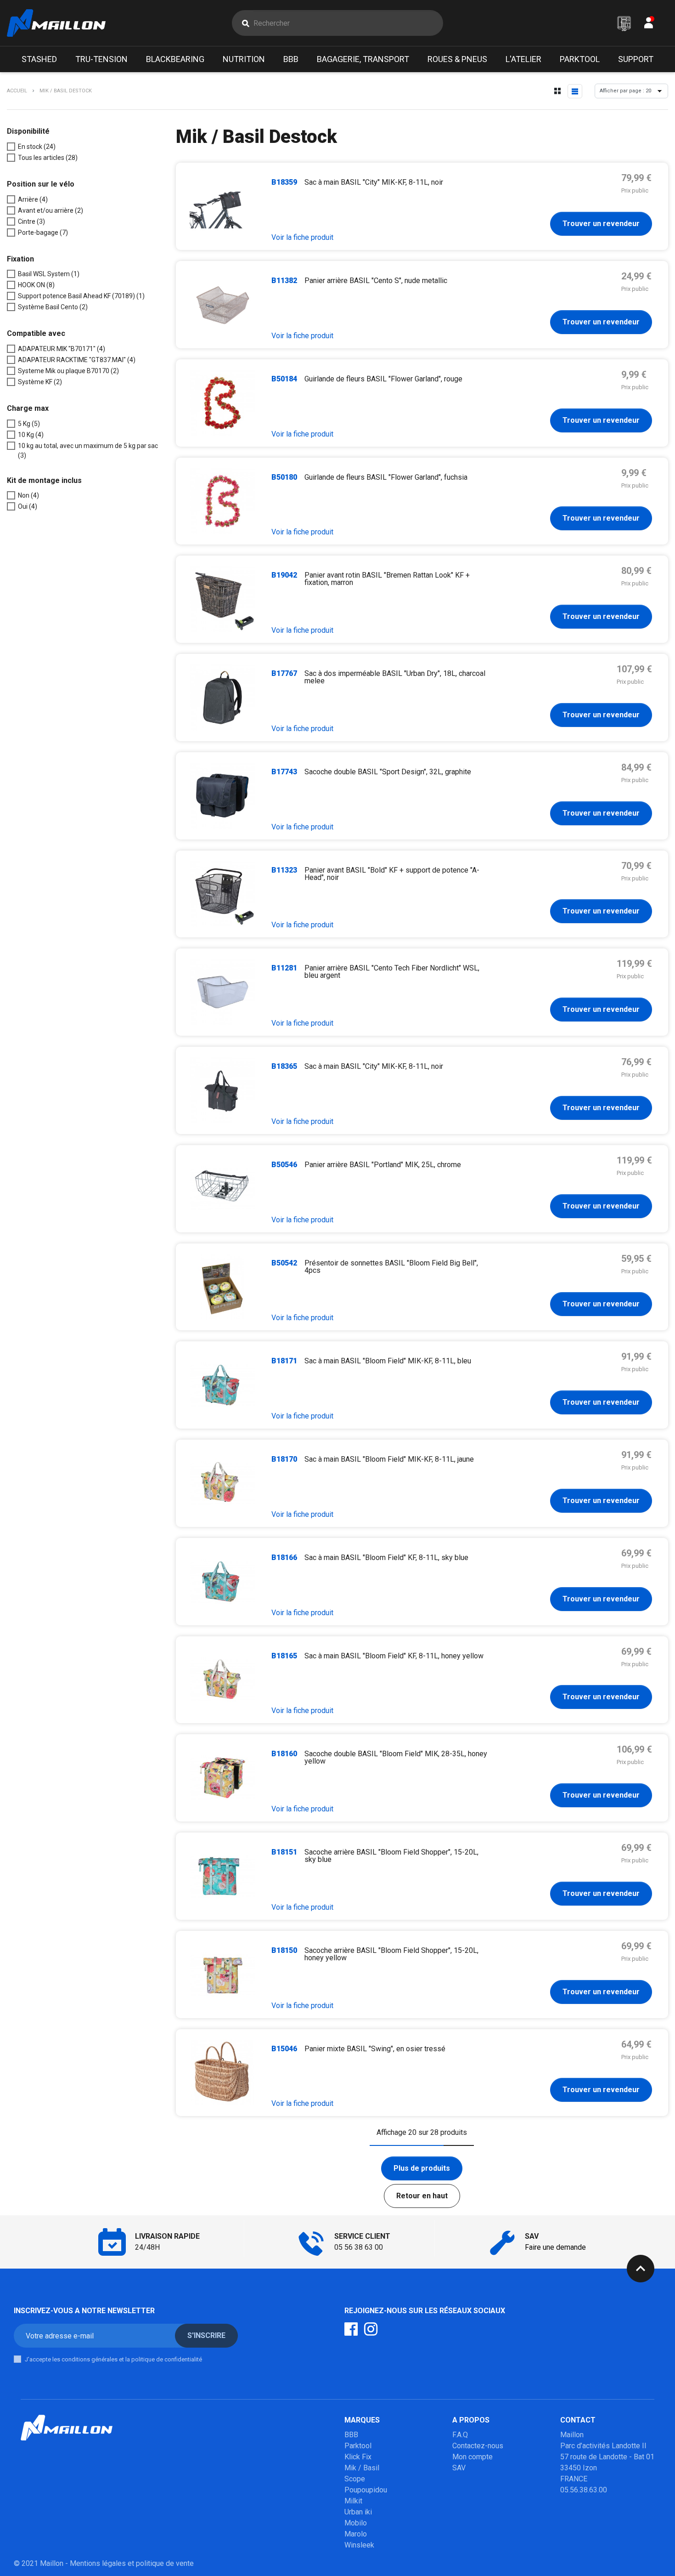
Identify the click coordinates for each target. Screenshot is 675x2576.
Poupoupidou (366, 2490)
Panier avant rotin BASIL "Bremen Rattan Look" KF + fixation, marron (387, 579)
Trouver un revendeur (601, 224)
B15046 (284, 2049)
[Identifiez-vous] (649, 25)
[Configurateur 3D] (624, 23)
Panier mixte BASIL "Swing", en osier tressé (375, 2049)
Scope (355, 2479)
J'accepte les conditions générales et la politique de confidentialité (113, 2359)
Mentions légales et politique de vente (132, 2563)
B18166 (284, 1558)
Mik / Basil (362, 2468)
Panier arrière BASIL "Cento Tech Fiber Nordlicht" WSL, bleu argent (392, 972)
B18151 (284, 1852)
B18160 (284, 1754)
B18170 (284, 1459)
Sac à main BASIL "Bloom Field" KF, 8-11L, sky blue (386, 1558)
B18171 (284, 1361)
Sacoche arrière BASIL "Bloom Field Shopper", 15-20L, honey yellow (391, 1954)
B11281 (284, 968)
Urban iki (358, 2512)
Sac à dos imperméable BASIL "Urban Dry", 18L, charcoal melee (395, 677)
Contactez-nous (478, 2446)
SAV (459, 2468)
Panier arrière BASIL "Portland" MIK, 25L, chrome (383, 1165)
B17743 (284, 772)
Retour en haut (422, 2196)
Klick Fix (358, 2457)
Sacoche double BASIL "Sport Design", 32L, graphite (388, 772)
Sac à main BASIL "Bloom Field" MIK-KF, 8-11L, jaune (389, 1459)
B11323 (284, 870)
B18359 (284, 182)
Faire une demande (555, 2247)
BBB (351, 2435)
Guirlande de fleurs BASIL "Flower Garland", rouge (383, 379)
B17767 (284, 673)
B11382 (284, 281)
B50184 (284, 379)
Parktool (358, 2446)
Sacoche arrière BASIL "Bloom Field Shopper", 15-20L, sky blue (391, 1856)
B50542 (284, 1263)
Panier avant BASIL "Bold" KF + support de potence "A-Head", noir (392, 874)
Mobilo (356, 2523)
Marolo (356, 2534)
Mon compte (472, 2457)
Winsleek (359, 2545)
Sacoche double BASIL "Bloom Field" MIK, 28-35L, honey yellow (396, 1757)
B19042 (284, 575)
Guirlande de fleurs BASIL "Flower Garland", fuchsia (386, 477)
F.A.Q (460, 2435)
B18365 (284, 1066)
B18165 (284, 1656)
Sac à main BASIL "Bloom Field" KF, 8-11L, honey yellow (394, 1656)
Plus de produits (422, 2168)
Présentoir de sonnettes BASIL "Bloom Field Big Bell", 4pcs (391, 1267)
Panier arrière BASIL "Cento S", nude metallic (376, 281)
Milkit (353, 2501)
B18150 (284, 1950)
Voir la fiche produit (302, 237)
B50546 (284, 1165)
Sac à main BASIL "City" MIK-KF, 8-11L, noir (374, 182)
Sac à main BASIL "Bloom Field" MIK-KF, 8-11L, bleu (388, 1361)
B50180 (284, 477)
